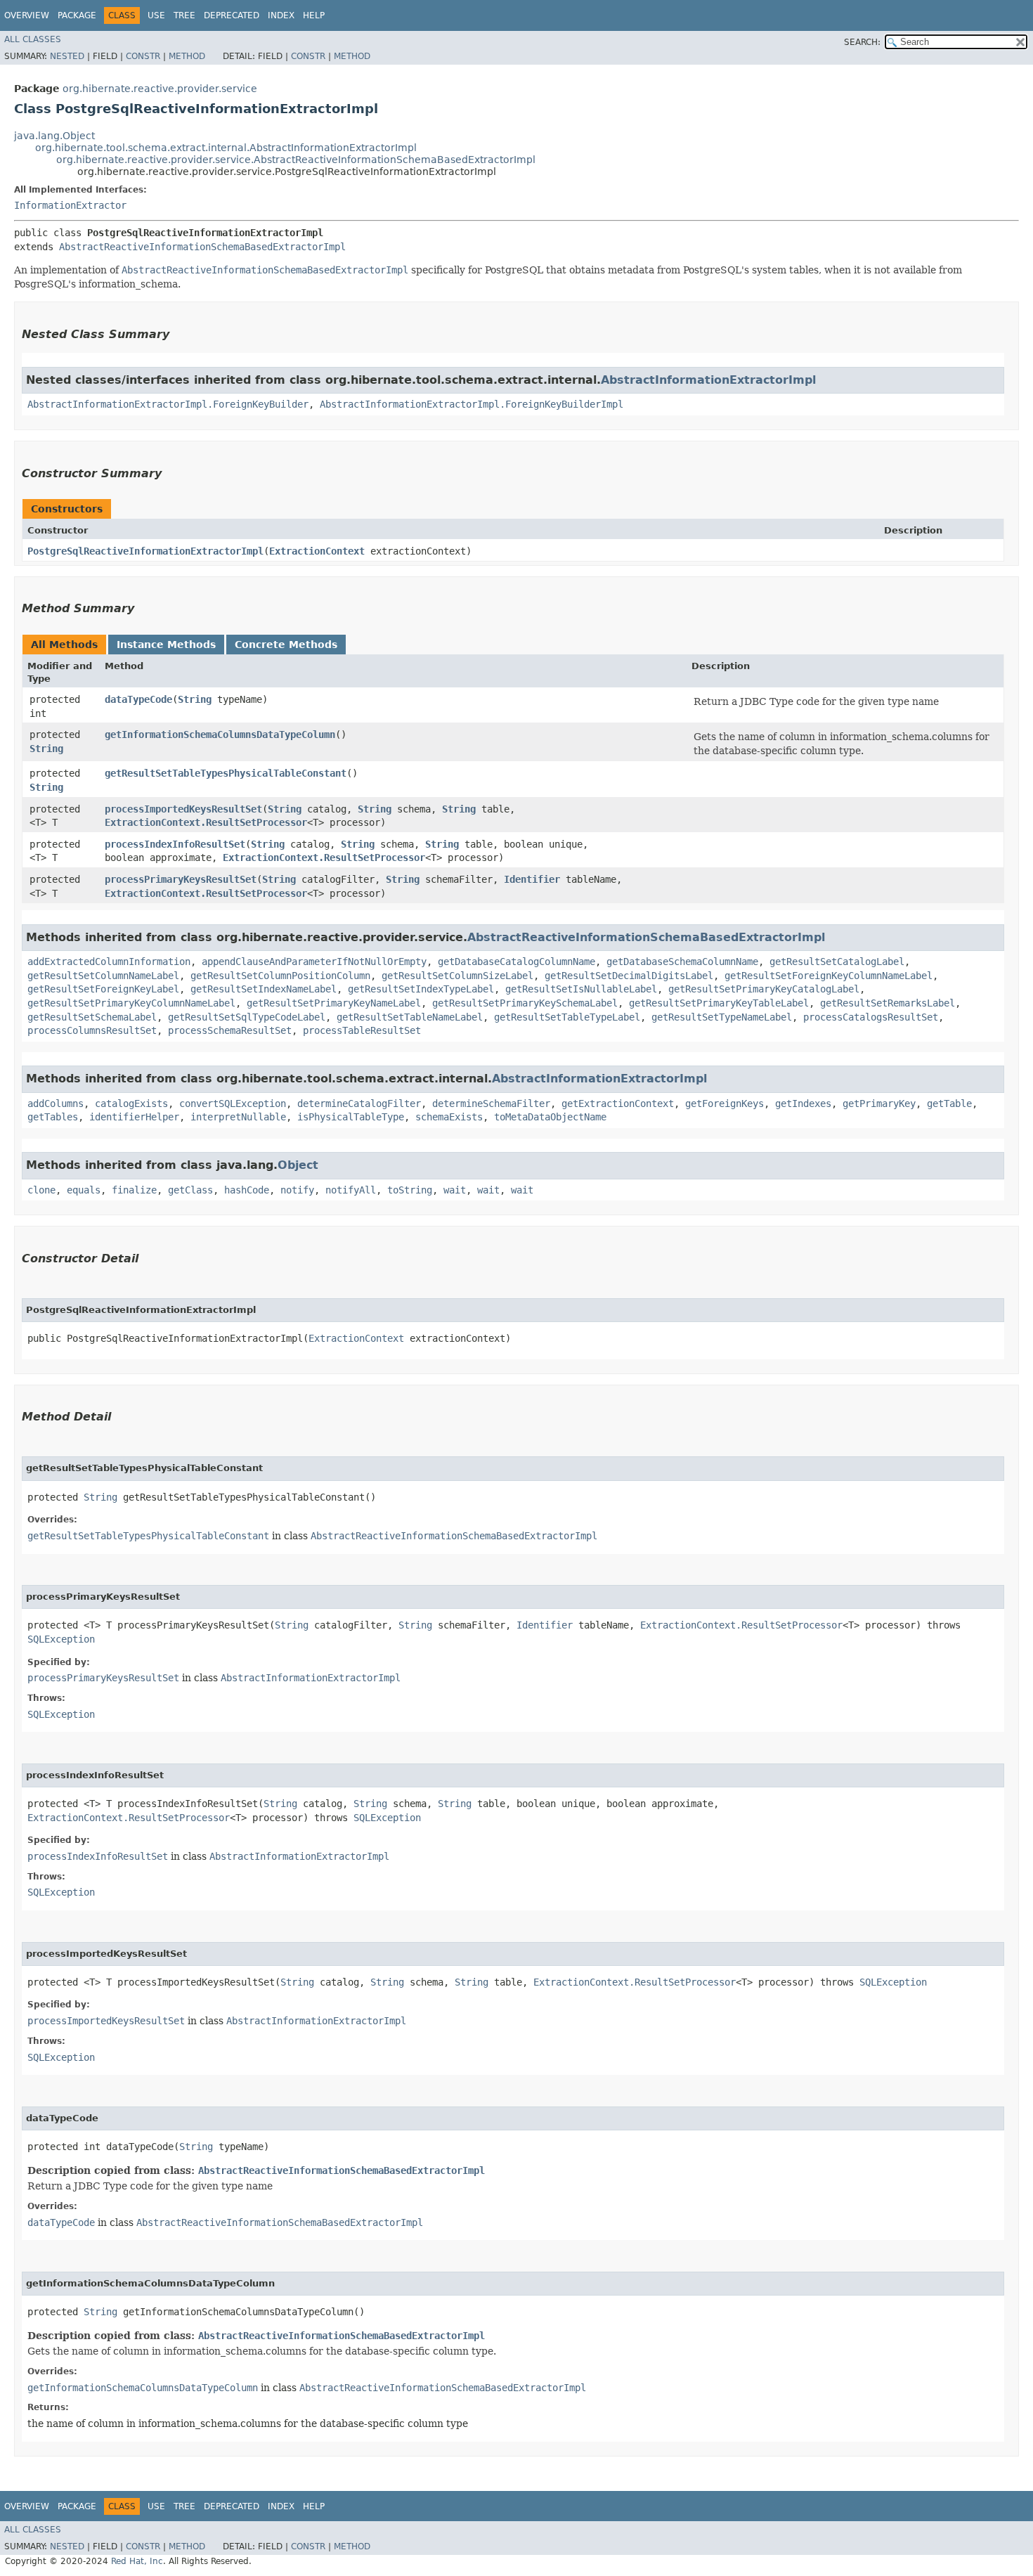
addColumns (56, 1103)
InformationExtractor (70, 205)
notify (297, 1190)
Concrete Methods (286, 645)
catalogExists (131, 1103)
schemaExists (449, 1117)
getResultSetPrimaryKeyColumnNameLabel (131, 1003)
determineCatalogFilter (359, 1103)
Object (298, 1165)
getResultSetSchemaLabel (92, 1017)
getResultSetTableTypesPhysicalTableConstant (226, 773)
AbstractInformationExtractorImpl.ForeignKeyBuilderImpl (472, 404)
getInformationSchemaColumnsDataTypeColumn (220, 734)
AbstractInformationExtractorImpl (708, 380)
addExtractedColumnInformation (109, 962)
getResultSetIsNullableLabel (581, 989)
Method (187, 56)
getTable (949, 1103)
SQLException (61, 1639)
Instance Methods (166, 645)
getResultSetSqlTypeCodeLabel (247, 1017)
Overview (27, 15)
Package (77, 15)
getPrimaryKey (879, 1103)
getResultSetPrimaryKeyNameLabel (334, 1003)
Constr (143, 56)
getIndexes (803, 1103)
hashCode (247, 1190)
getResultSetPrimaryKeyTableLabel (719, 1003)
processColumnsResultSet (92, 1030)
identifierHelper (134, 1117)
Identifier (532, 879)
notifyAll (351, 1190)
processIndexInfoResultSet (175, 844)
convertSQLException (233, 1103)
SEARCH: (862, 42)
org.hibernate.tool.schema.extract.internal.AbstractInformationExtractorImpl (226, 148)
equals (84, 1190)
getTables (53, 1117)
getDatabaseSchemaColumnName (682, 962)
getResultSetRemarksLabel (888, 1003)
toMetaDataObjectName (550, 1117)
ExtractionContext (317, 551)
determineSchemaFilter (491, 1103)
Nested (67, 56)
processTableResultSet (362, 1030)
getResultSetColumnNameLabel (103, 976)
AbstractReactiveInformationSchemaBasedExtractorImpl (202, 247)
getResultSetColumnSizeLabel (457, 976)
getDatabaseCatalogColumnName (516, 962)
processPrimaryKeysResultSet (181, 879)
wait (455, 1190)
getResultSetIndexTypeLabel (421, 989)
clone (41, 1190)
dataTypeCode (138, 699)
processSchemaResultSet (230, 1030)
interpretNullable (238, 1117)
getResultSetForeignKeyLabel (103, 989)
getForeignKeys (725, 1103)
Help (314, 15)
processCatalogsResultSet (871, 1017)
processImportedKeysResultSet (183, 809)
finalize (134, 1190)
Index (281, 15)
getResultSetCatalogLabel (837, 962)
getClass (190, 1190)
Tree (184, 15)
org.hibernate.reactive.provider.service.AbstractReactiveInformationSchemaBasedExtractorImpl (296, 160)
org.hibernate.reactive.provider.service (160, 89)
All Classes (33, 39)
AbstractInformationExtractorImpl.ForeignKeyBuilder (168, 404)
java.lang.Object (54, 136)
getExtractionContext (618, 1103)
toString (410, 1190)
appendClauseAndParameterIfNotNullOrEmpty (314, 962)
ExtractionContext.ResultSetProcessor (206, 822)
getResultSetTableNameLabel (410, 1017)
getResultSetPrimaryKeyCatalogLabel (764, 989)
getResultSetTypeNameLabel (722, 1017)
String (195, 699)
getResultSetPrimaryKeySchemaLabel (525, 1003)
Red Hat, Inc (137, 2561)
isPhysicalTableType (351, 1117)
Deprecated (232, 15)
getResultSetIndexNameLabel (264, 989)
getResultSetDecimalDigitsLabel (629, 976)
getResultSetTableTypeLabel (567, 1017)
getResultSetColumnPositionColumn (280, 976)
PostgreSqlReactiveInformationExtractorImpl (145, 551)
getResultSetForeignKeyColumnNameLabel (829, 976)
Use (156, 15)
